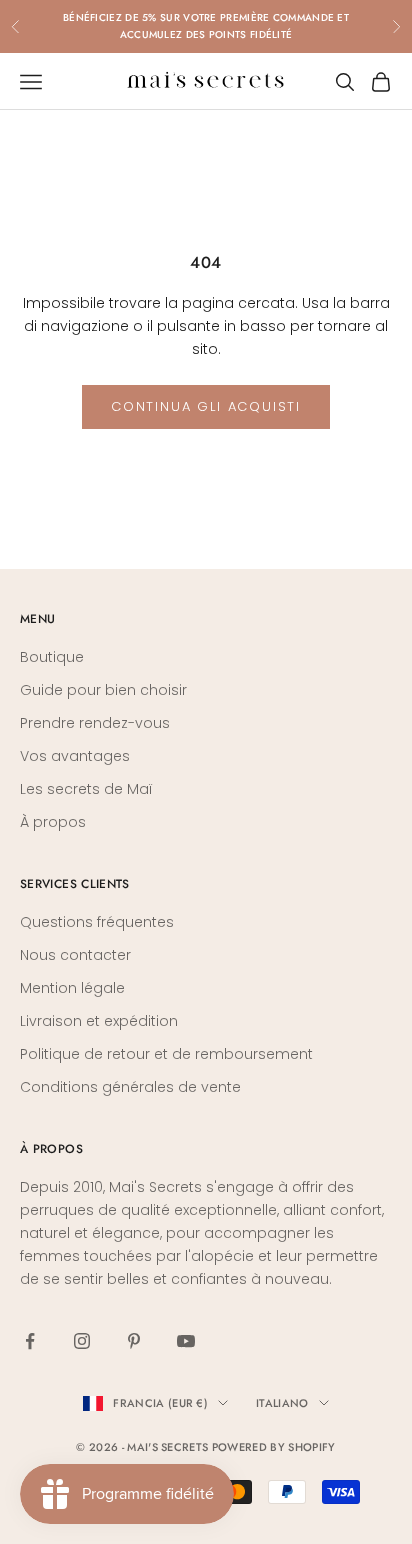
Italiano (282, 1403)
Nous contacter (75, 955)
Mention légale (72, 988)
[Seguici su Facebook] (30, 1341)
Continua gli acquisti (206, 406)
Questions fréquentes (97, 922)
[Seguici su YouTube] (186, 1341)
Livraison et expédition (99, 1021)
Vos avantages (75, 756)
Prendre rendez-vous (95, 723)
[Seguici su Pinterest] (134, 1341)
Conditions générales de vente (130, 1087)
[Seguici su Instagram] (82, 1341)
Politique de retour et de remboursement (166, 1054)
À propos (53, 822)
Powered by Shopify (274, 1447)
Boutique (52, 657)
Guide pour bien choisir (103, 690)
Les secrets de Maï (86, 789)
